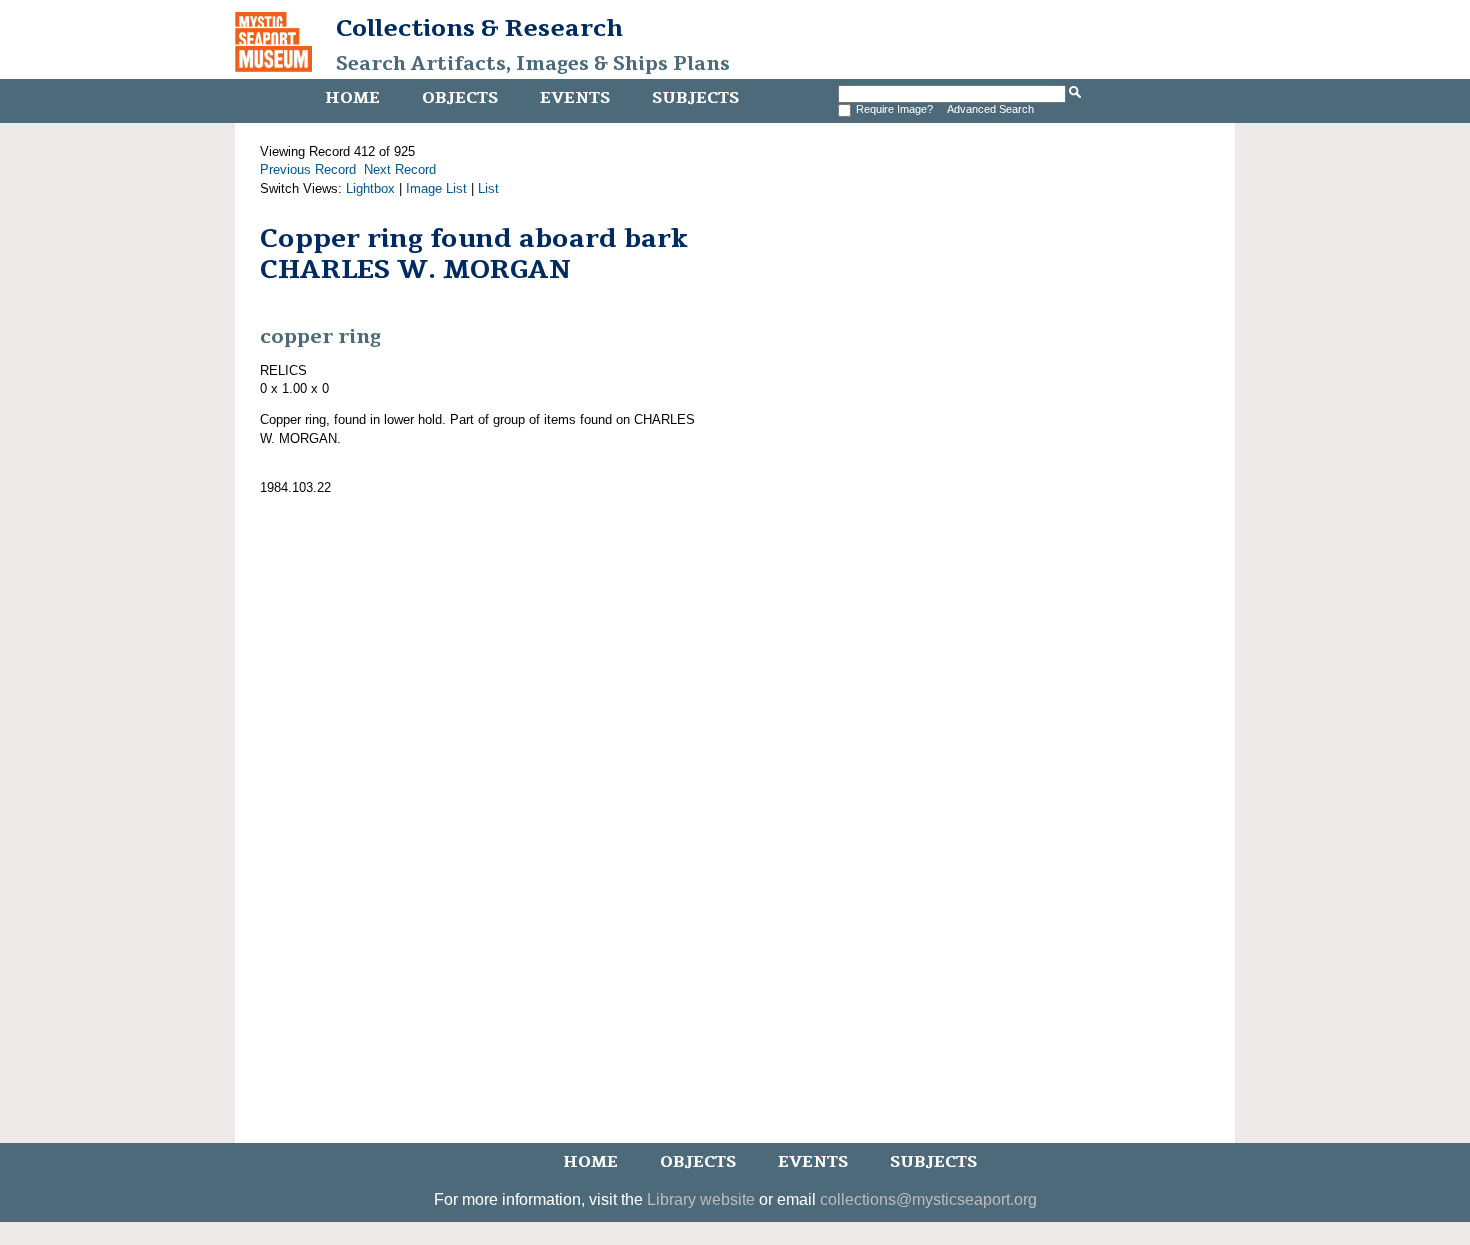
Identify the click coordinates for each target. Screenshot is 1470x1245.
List (488, 188)
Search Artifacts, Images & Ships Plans (533, 64)
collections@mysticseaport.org (928, 1199)
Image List (436, 188)
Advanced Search (990, 109)
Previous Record (308, 169)
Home (352, 98)
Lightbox (370, 188)
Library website (701, 1199)
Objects (460, 98)
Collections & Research (479, 28)
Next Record (400, 169)
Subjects (695, 98)
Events (575, 98)
